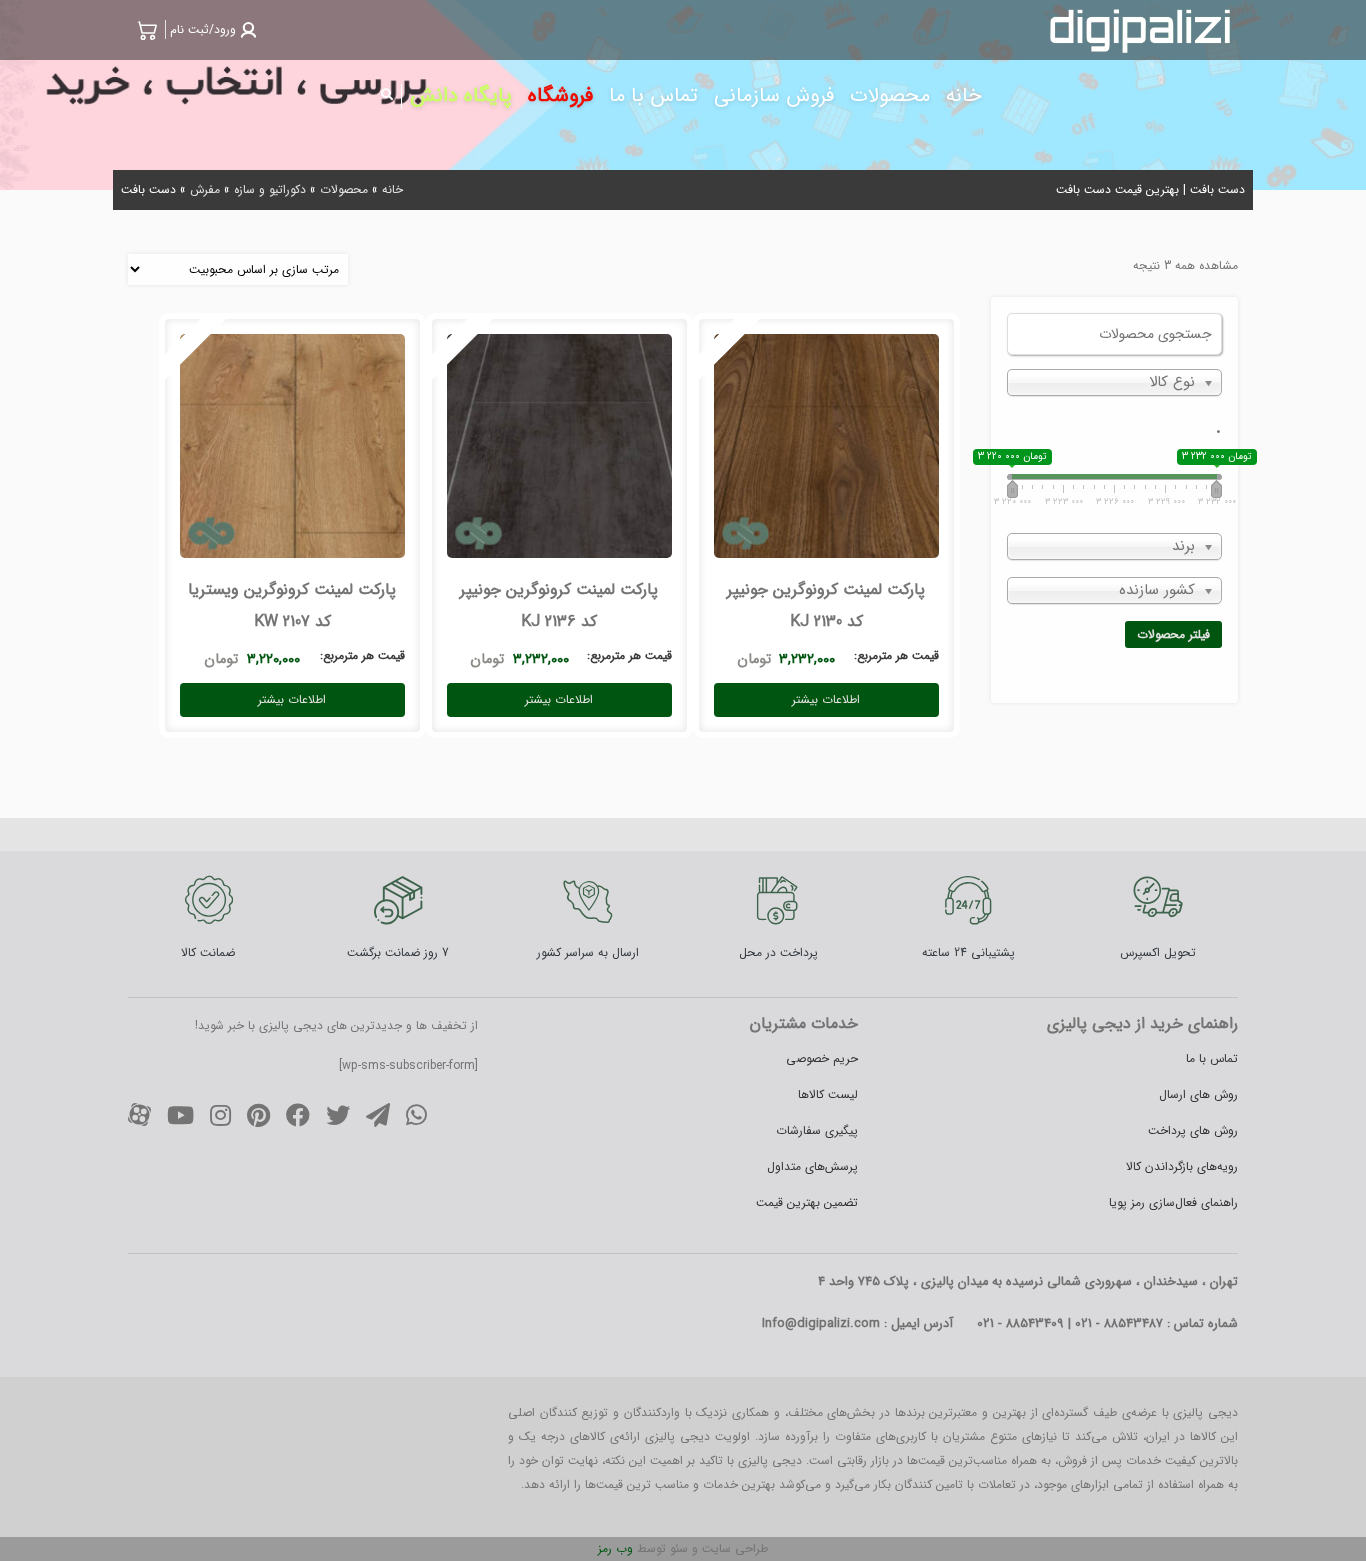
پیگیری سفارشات (817, 1130)
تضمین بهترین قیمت (807, 1202)
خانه (392, 189)
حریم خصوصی (822, 1058)
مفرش (205, 189)
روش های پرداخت (1193, 1130)
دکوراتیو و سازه (270, 189)
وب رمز (615, 1548)
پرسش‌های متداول (812, 1166)
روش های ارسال (1198, 1094)
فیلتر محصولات (1173, 634)
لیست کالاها (828, 1094)
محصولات (344, 189)
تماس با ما (1212, 1058)
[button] (211, 29)
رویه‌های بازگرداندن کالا (1182, 1166)
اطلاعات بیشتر (826, 699)
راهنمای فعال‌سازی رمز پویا (1173, 1202)
